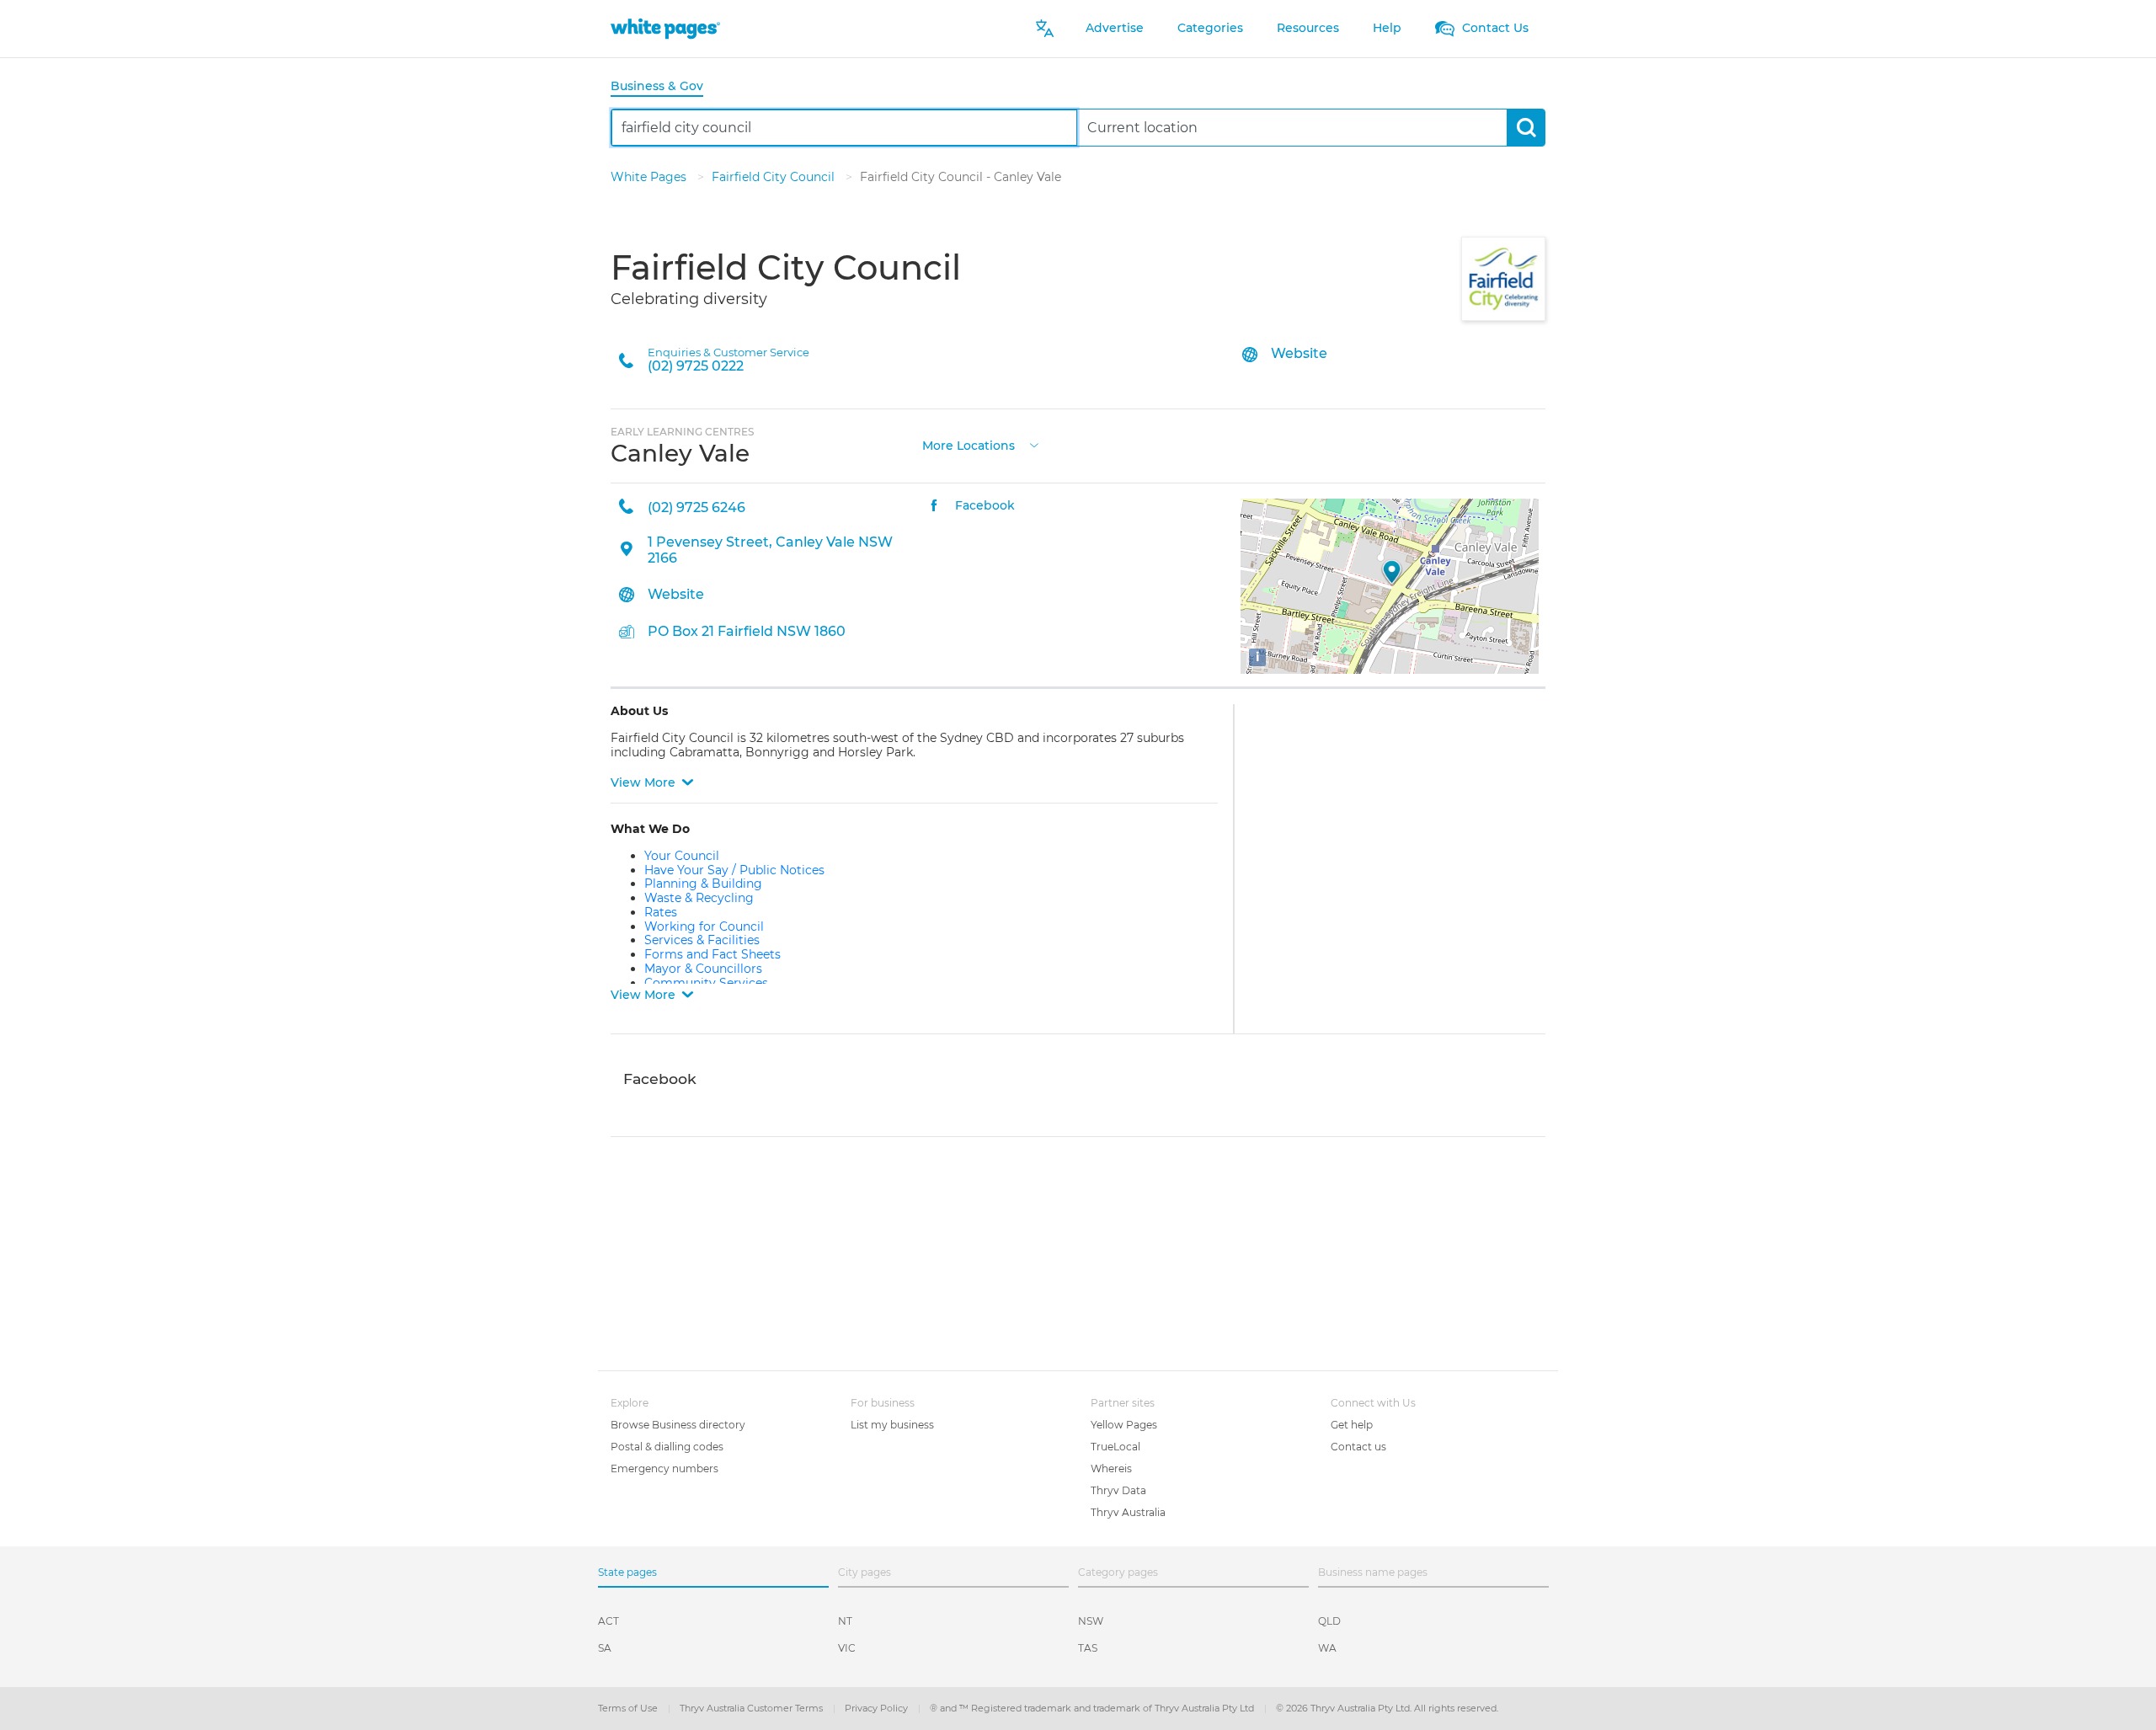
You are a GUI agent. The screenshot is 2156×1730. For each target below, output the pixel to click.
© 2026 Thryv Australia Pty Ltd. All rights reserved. (1387, 1708)
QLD (1329, 1621)
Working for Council (704, 926)
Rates (661, 912)
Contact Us (1494, 28)
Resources (1308, 28)
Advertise (1115, 28)
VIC (847, 1648)
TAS (1088, 1648)
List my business (892, 1425)
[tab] (664, 87)
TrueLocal (1115, 1447)
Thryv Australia (1128, 1512)
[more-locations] (1034, 444)
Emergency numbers (664, 1468)
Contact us (1358, 1447)
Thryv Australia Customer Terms (752, 1708)
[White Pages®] (665, 28)
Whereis (1111, 1468)
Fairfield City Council (775, 177)
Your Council (682, 856)
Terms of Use (629, 1708)
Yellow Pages (1124, 1425)
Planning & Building (703, 884)
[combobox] (844, 128)
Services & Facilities (702, 940)
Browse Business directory (678, 1425)
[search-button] (1526, 128)
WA (1327, 1648)
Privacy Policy (878, 1708)
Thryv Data (1118, 1490)
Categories (1210, 28)
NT (845, 1621)
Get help (1352, 1425)
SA (605, 1648)
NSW (1091, 1621)
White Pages (650, 177)
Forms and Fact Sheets (712, 954)
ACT (608, 1621)
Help (1387, 28)
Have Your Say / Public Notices (734, 870)
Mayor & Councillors (703, 969)
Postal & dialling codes (667, 1447)
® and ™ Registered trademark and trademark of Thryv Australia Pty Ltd (1093, 1708)
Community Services (706, 983)
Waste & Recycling (699, 898)
